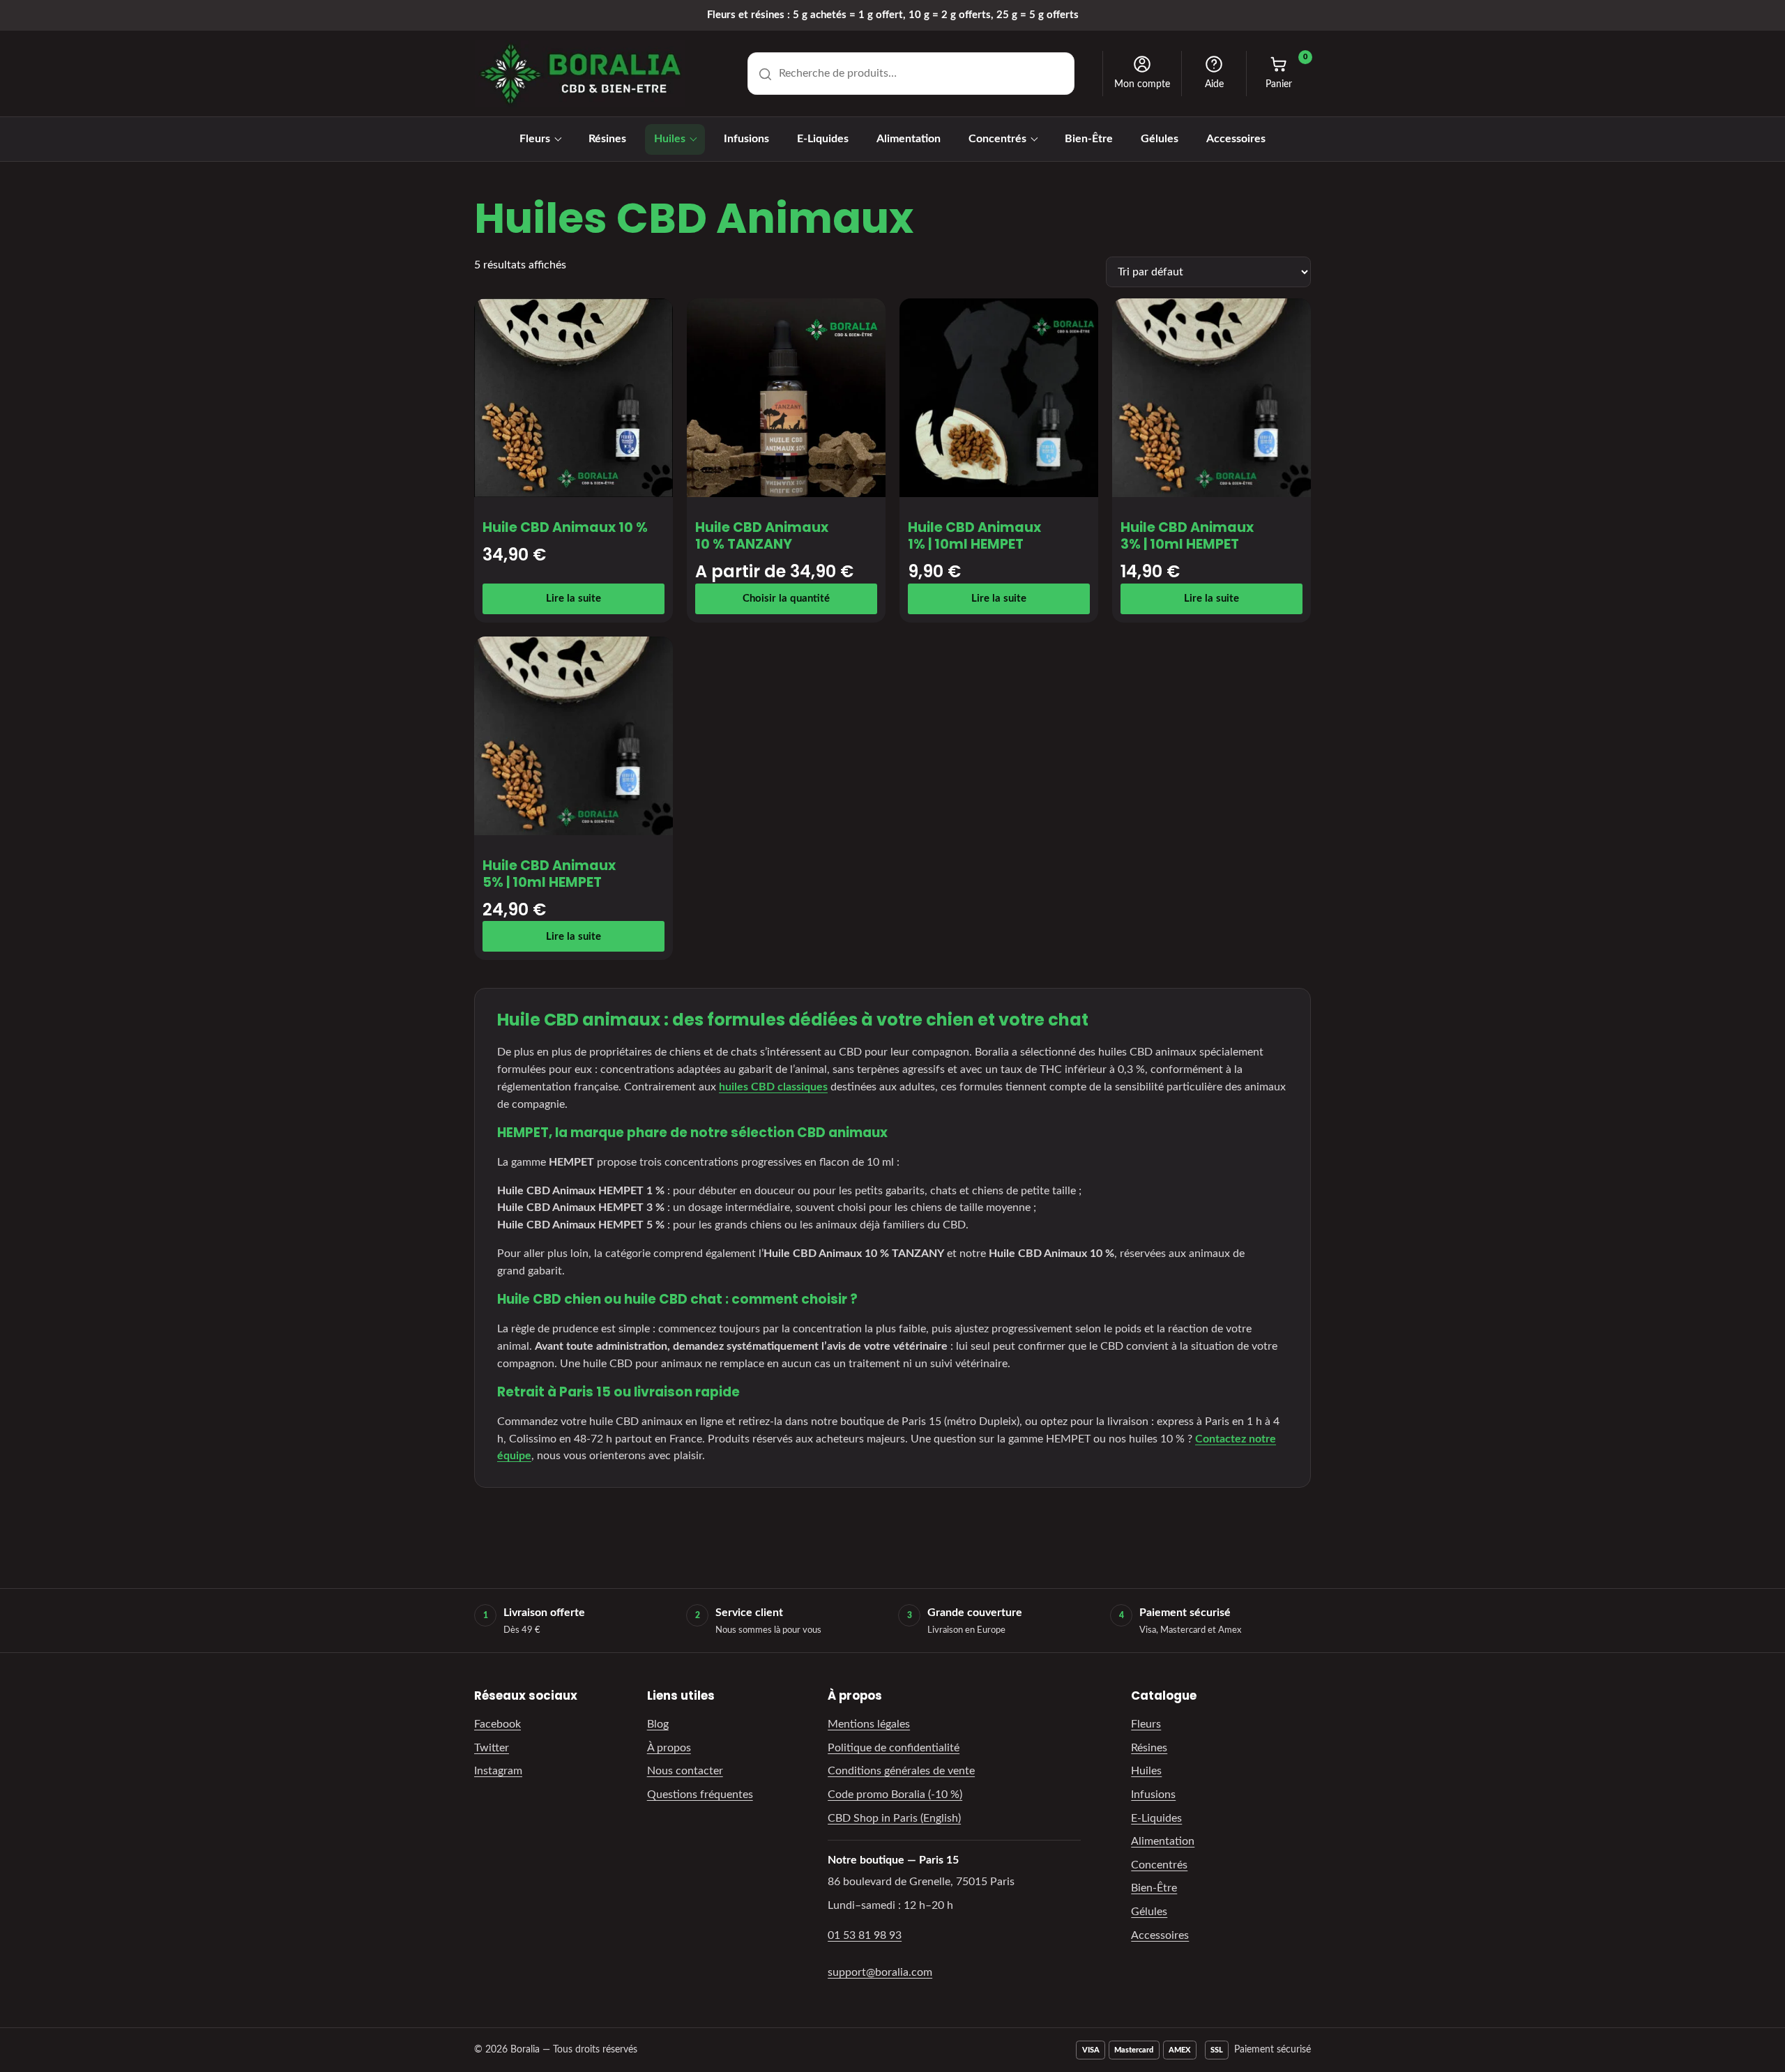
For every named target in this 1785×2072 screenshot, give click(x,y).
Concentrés (997, 139)
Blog (658, 1724)
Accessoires (1236, 139)
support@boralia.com (880, 1972)
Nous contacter (685, 1771)
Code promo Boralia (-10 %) (895, 1795)
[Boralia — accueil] (580, 74)
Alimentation (909, 139)
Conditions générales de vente (901, 1771)
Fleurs (535, 139)
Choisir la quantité (786, 599)
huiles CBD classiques (773, 1087)
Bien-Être (1089, 139)
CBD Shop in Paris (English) (894, 1818)
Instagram (498, 1771)
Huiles (670, 139)
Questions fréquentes (700, 1795)
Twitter (492, 1748)
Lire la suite (574, 599)
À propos (669, 1748)
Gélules (1160, 139)
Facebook (497, 1724)
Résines (607, 139)
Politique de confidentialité (894, 1748)
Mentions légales (869, 1724)
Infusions (746, 139)
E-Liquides (823, 139)
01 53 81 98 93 (865, 1935)
